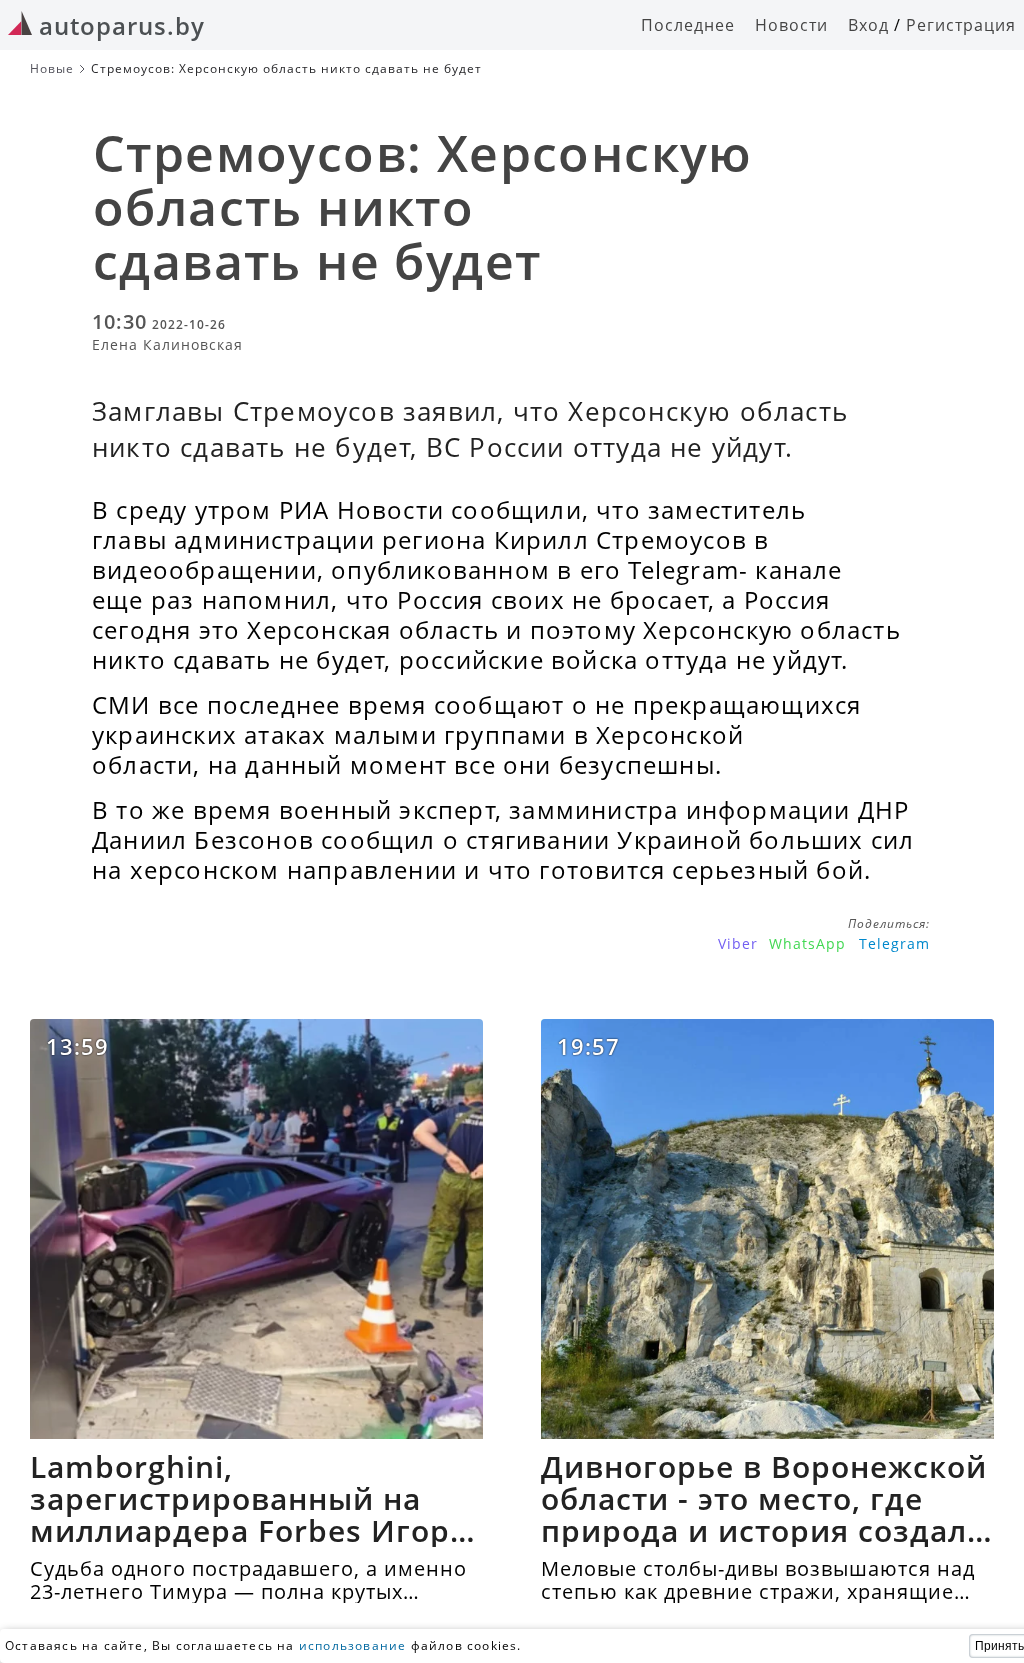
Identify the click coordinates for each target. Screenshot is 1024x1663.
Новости (791, 25)
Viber (738, 943)
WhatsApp (807, 943)
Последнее (688, 25)
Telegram (894, 943)
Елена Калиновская (167, 344)
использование (353, 1645)
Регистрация (961, 25)
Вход (868, 25)
